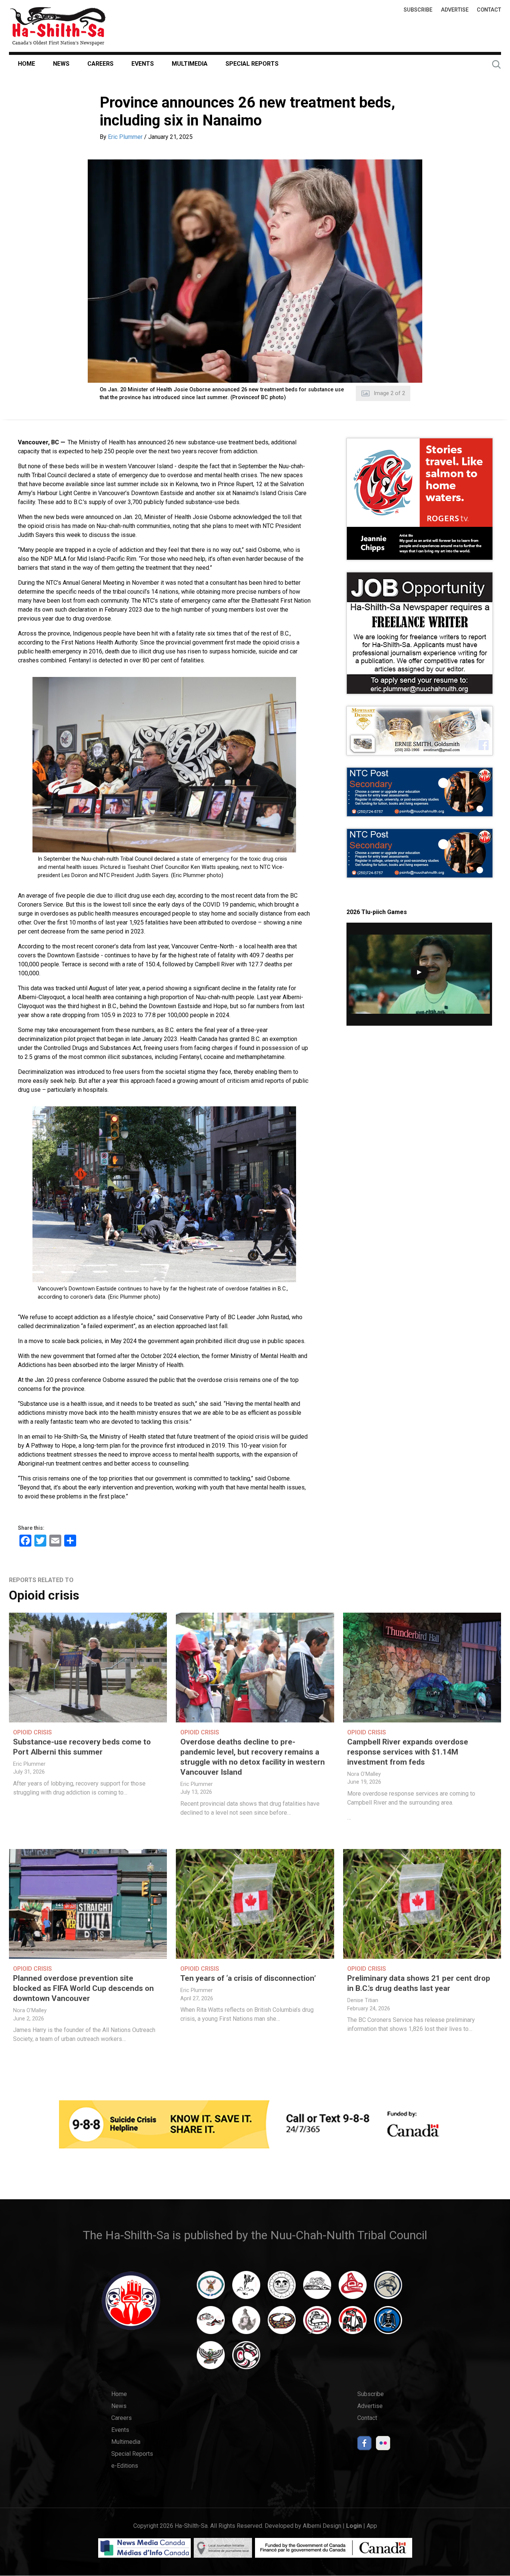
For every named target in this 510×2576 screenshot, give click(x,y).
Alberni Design (322, 2526)
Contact (489, 10)
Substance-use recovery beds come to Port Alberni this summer (82, 1747)
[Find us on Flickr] (383, 2445)
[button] (255, 271)
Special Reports (252, 64)
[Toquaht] (353, 2324)
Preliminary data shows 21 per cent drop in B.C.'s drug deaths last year (419, 1983)
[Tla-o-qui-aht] (317, 2324)
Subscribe (418, 10)
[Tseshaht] (388, 2324)
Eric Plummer (125, 137)
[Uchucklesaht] (211, 2359)
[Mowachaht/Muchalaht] (246, 2324)
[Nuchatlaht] (282, 2324)
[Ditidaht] (246, 2288)
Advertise (455, 10)
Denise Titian (363, 2000)
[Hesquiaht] (317, 2288)
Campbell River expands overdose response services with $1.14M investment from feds (408, 1752)
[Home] (58, 26)
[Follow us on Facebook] (364, 2445)
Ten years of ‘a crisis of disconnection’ (248, 1978)
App (372, 2526)
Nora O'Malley (364, 1774)
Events (143, 64)
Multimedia (190, 64)
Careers (100, 64)
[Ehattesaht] (282, 2288)
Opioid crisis (44, 1595)
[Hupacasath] (353, 2288)
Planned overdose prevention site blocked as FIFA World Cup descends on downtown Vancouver (83, 1988)
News (61, 64)
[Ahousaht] (211, 2288)
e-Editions (125, 2466)
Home (27, 64)
